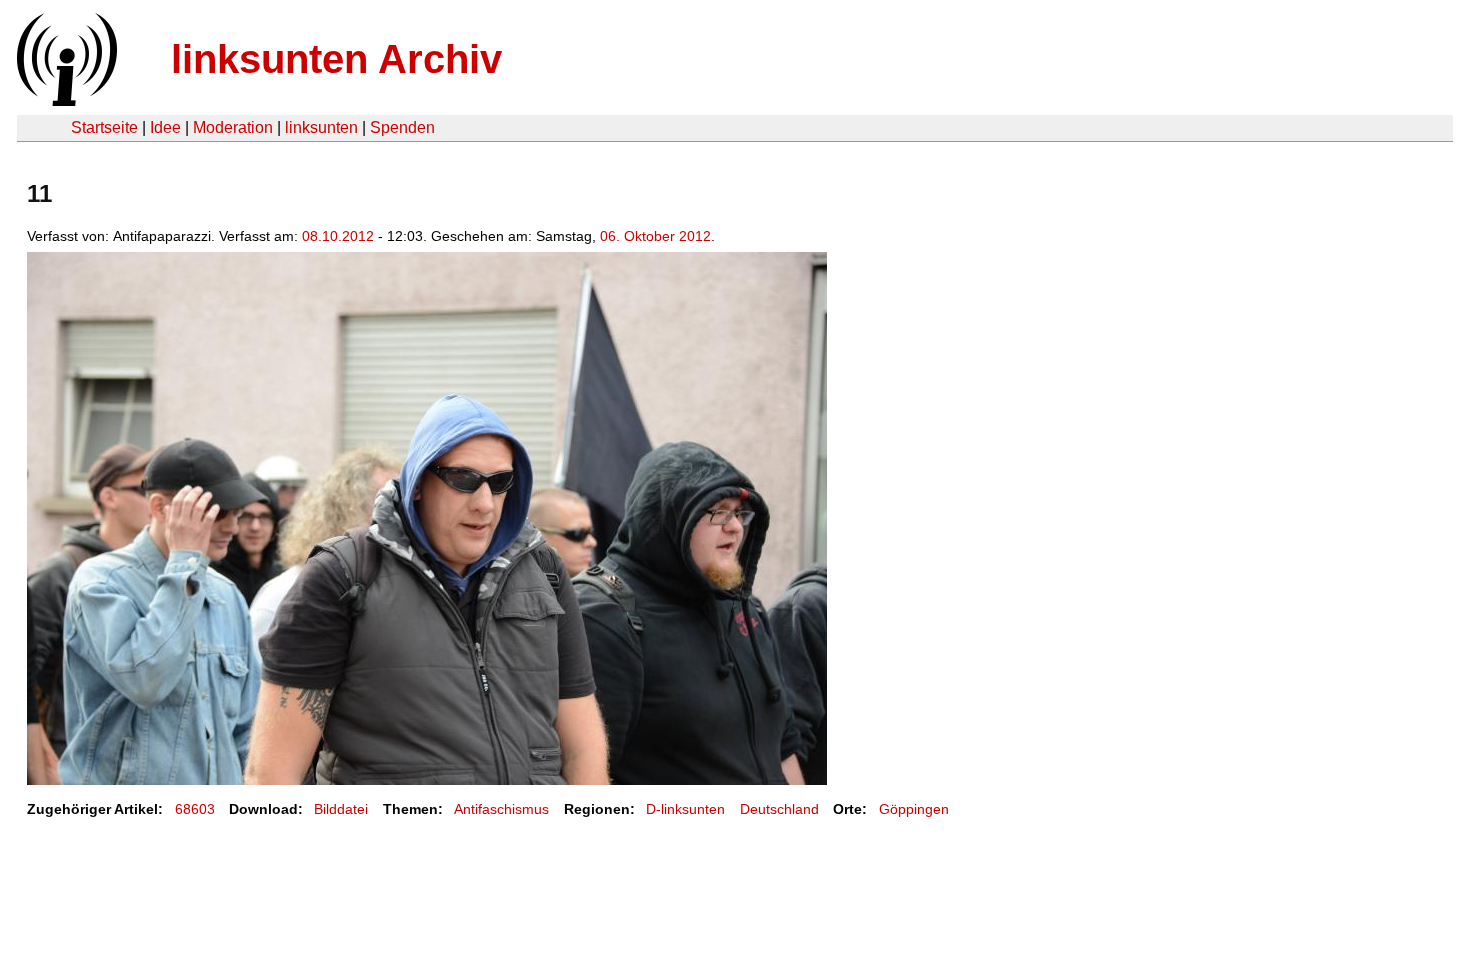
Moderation (233, 127)
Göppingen (914, 809)
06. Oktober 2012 (655, 236)
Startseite (104, 127)
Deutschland (779, 809)
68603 (195, 809)
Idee (165, 127)
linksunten (321, 127)
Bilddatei (341, 809)
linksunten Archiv (336, 59)
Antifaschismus (501, 809)
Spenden (402, 127)
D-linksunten (685, 809)
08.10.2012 (338, 236)
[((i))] (65, 100)
